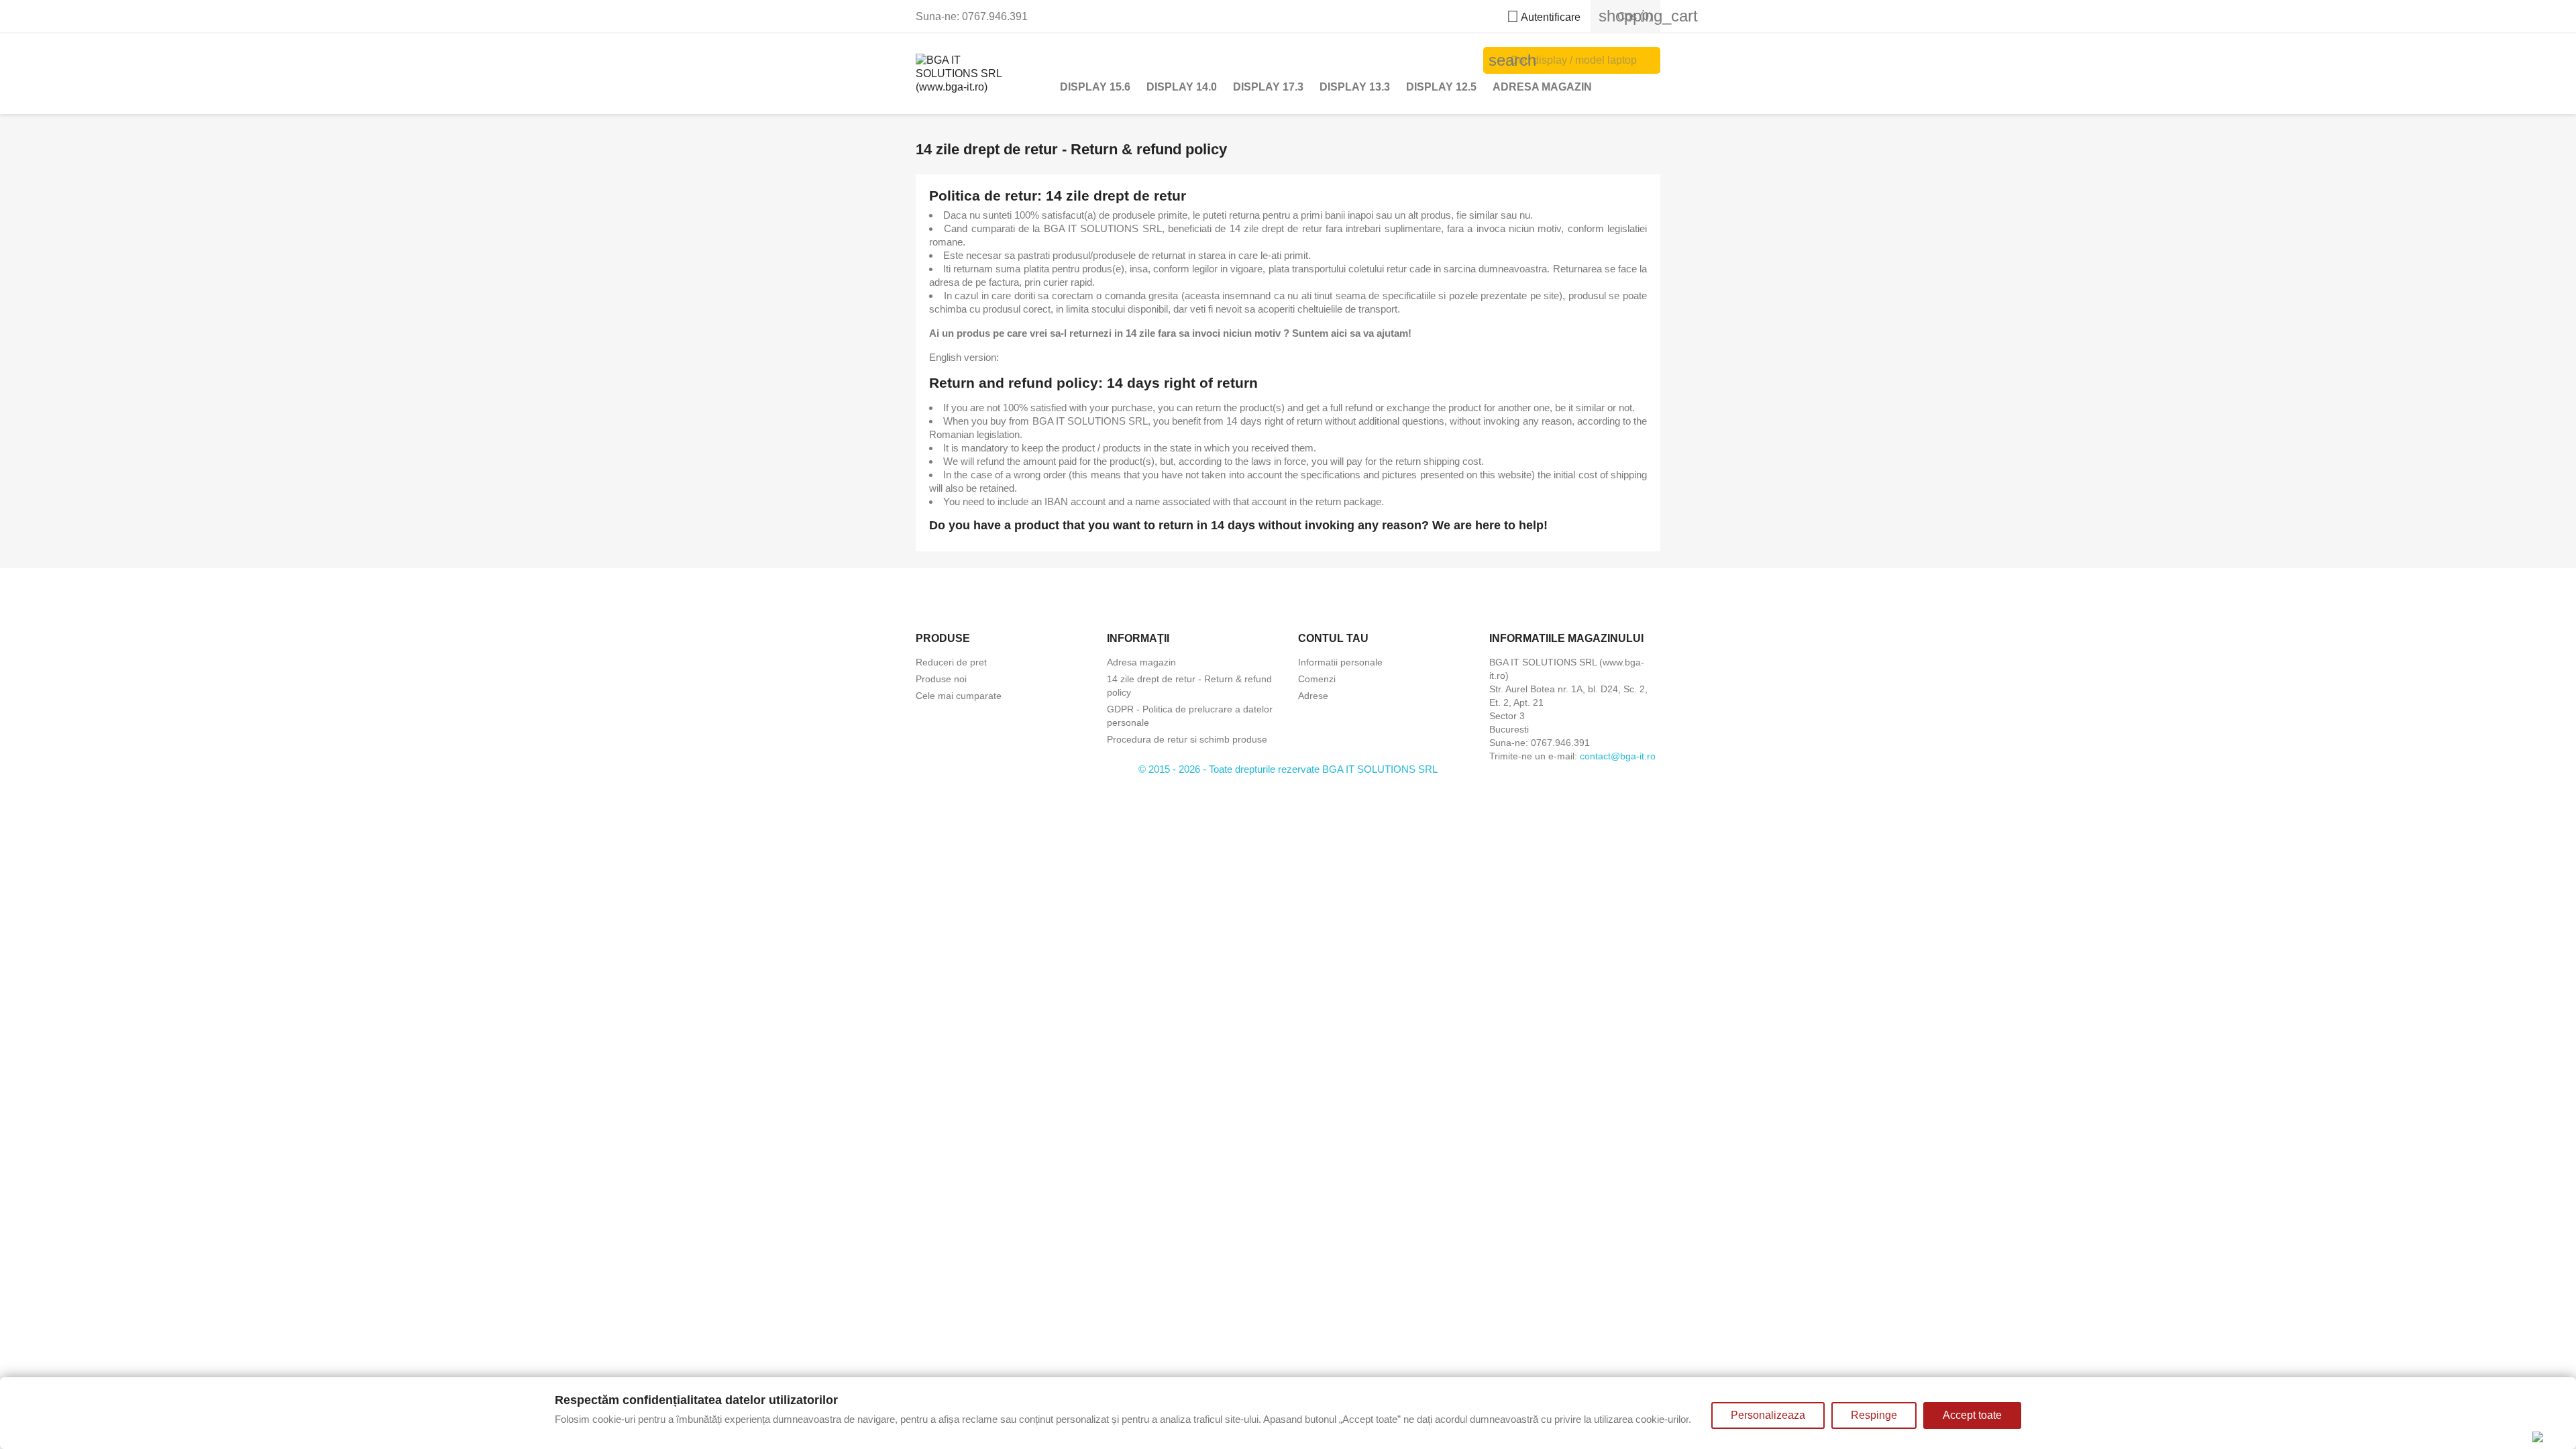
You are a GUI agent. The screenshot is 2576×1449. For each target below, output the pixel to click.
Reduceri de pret (951, 662)
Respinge (1874, 1415)
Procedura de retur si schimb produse (1187, 739)
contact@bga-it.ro (1618, 756)
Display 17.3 (1268, 87)
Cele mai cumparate (959, 696)
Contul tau (1333, 638)
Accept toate (1972, 1415)
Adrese (1313, 696)
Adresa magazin (1542, 87)
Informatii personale (1340, 662)
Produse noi (941, 679)
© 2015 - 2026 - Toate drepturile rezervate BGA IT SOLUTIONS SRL (1288, 769)
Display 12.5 (1441, 87)
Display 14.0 (1182, 87)
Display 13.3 (1355, 87)
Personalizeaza (1768, 1415)
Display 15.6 (1095, 87)
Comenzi (1317, 679)
